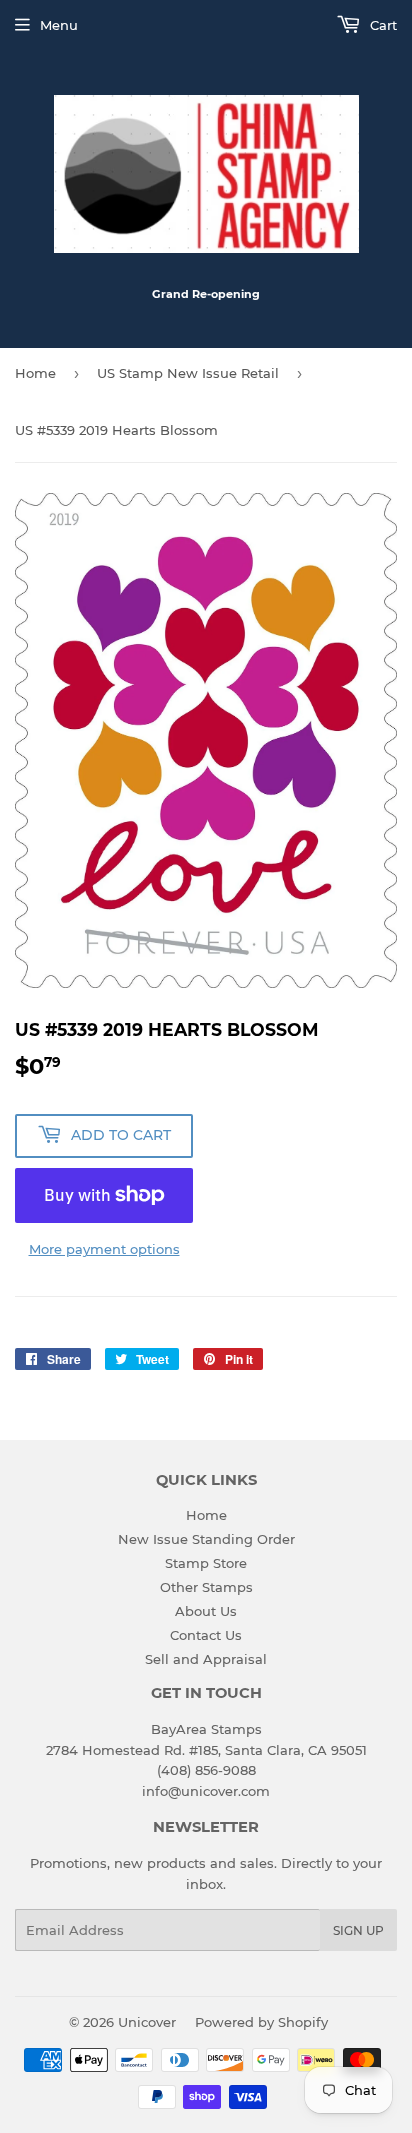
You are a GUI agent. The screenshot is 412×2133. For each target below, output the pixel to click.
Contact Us (206, 1635)
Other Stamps (206, 1587)
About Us (206, 1611)
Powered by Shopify (261, 2022)
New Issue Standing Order (206, 1539)
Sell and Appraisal (206, 1659)
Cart (381, 25)
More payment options (104, 1249)
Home (35, 373)
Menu (59, 25)
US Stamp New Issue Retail (188, 373)
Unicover (147, 2022)
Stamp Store (206, 1563)
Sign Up (358, 1930)
